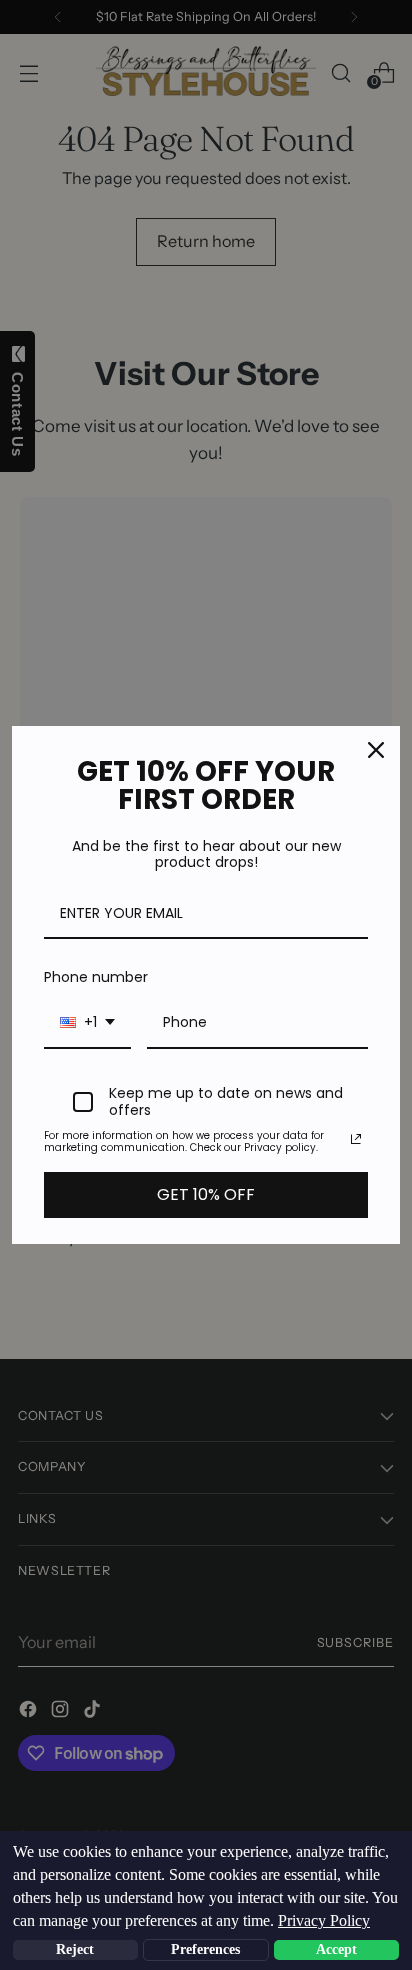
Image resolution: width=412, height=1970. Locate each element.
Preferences (205, 1949)
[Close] (376, 750)
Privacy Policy (324, 1920)
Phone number (96, 977)
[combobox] (87, 1023)
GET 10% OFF (206, 1194)
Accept (336, 1949)
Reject (75, 1949)
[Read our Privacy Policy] (356, 1139)
